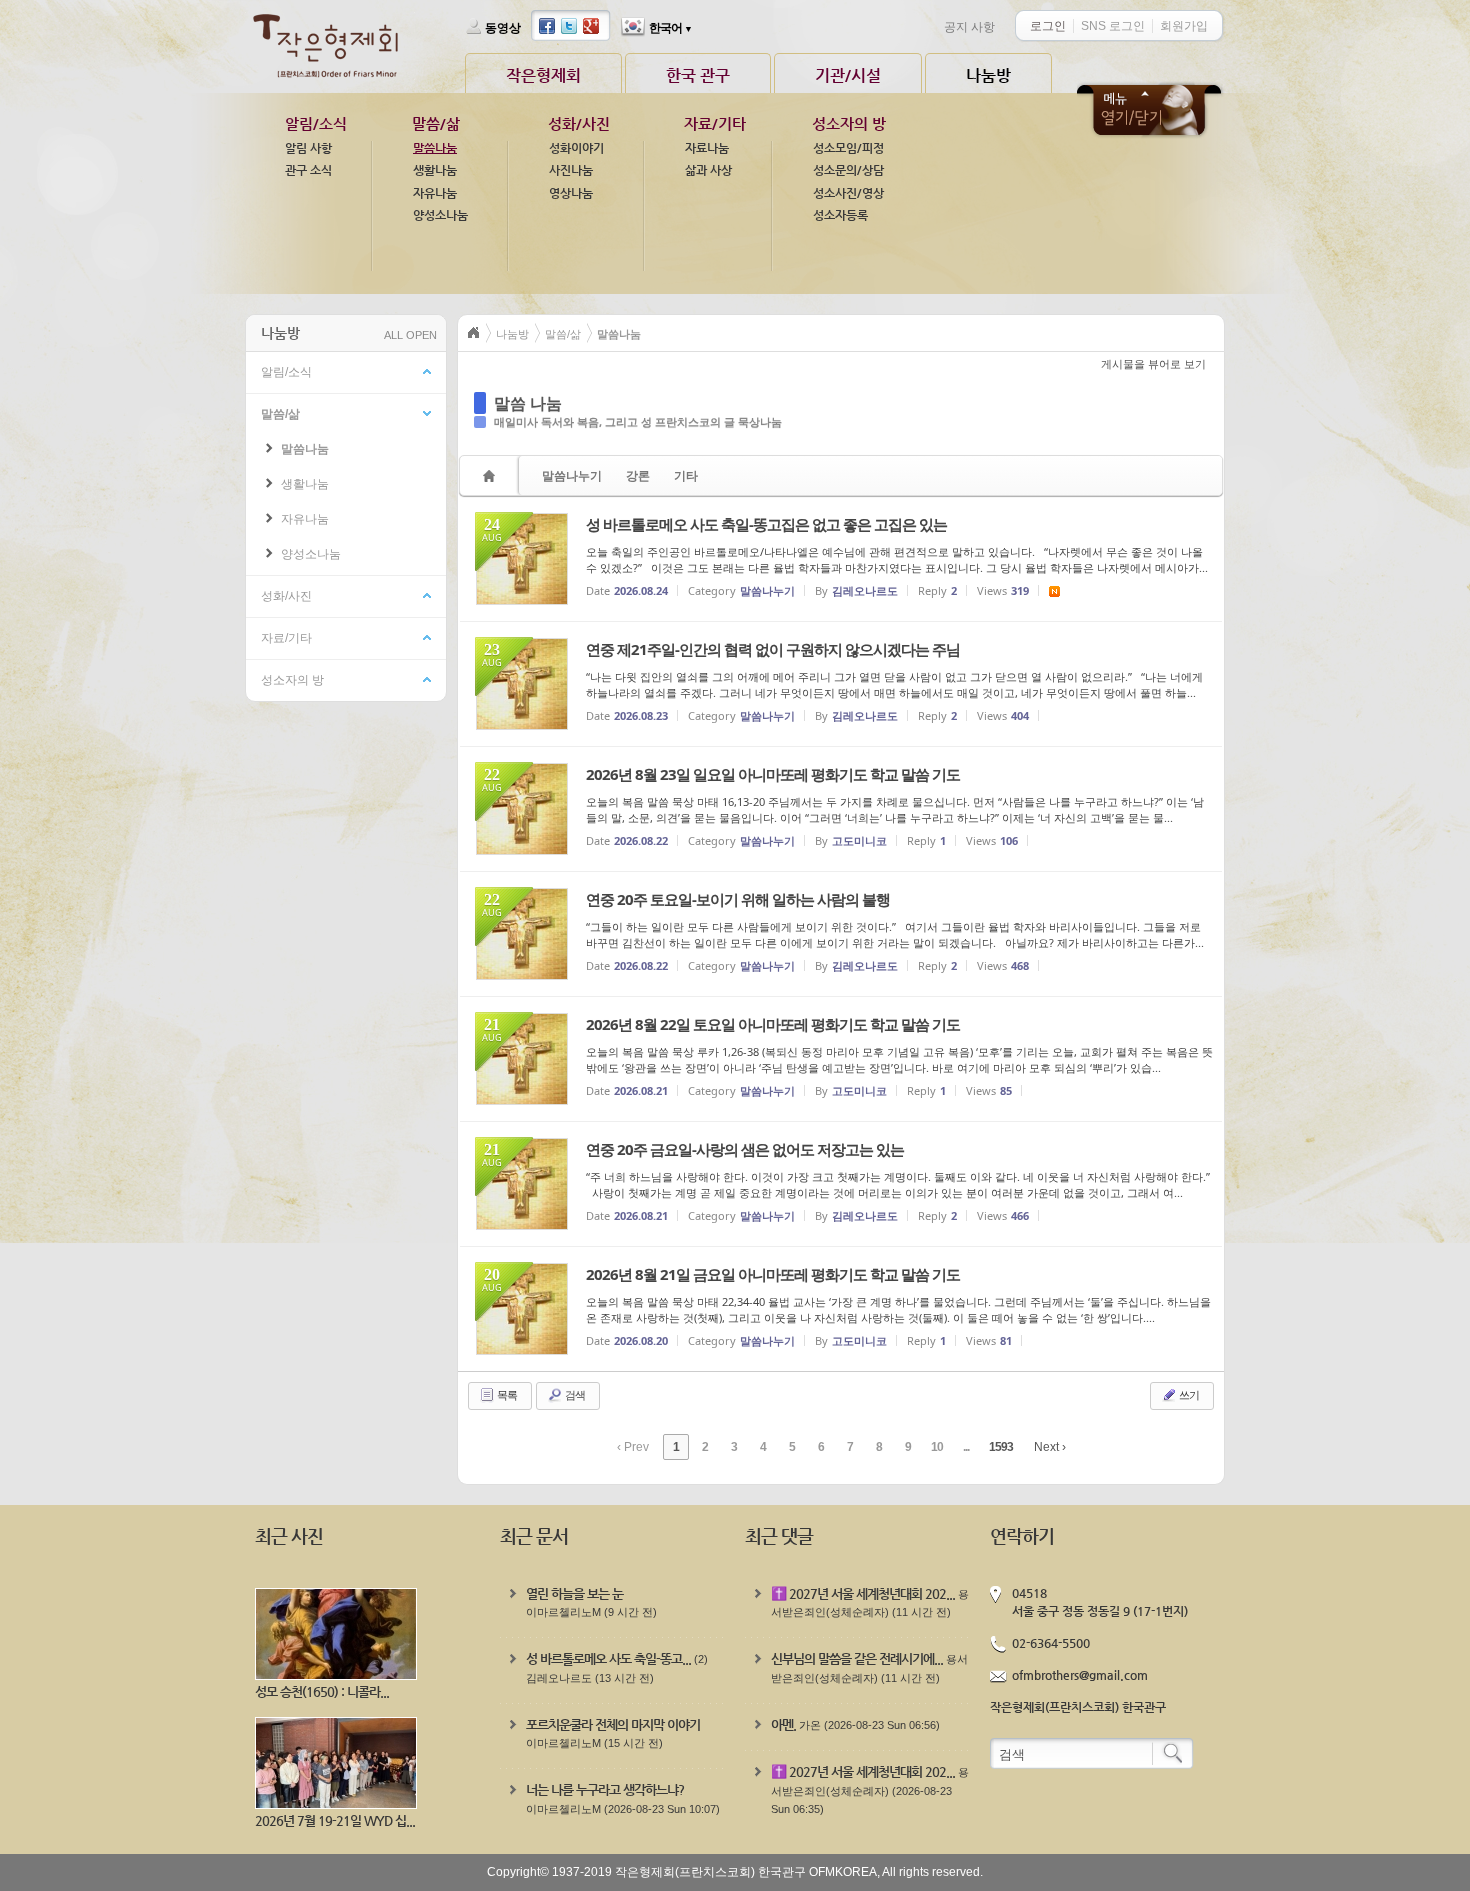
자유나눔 (435, 193)
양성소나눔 (440, 215)
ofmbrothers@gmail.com (1080, 1675)
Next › (1050, 1447)
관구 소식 (308, 170)
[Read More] (841, 559)
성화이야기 (576, 148)
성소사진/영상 (848, 193)
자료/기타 (715, 123)
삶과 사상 (708, 170)
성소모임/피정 (848, 148)
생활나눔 (435, 170)
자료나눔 (707, 148)
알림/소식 (316, 123)
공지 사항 (969, 27)
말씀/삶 (436, 123)
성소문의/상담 (848, 170)
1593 (1001, 1447)
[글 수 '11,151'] (492, 475)
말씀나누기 (572, 475)
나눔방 (988, 75)
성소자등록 (840, 215)
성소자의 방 (849, 123)
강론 (638, 475)
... (966, 1447)
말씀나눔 (435, 148)
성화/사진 (579, 123)
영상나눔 (571, 193)
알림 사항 (308, 148)
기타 (686, 475)
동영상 (503, 28)
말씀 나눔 (528, 403)
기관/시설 (848, 75)
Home (474, 333)
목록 (506, 1394)
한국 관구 (698, 75)
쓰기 (1188, 1394)
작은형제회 (543, 75)
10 (937, 1447)
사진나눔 (571, 170)
